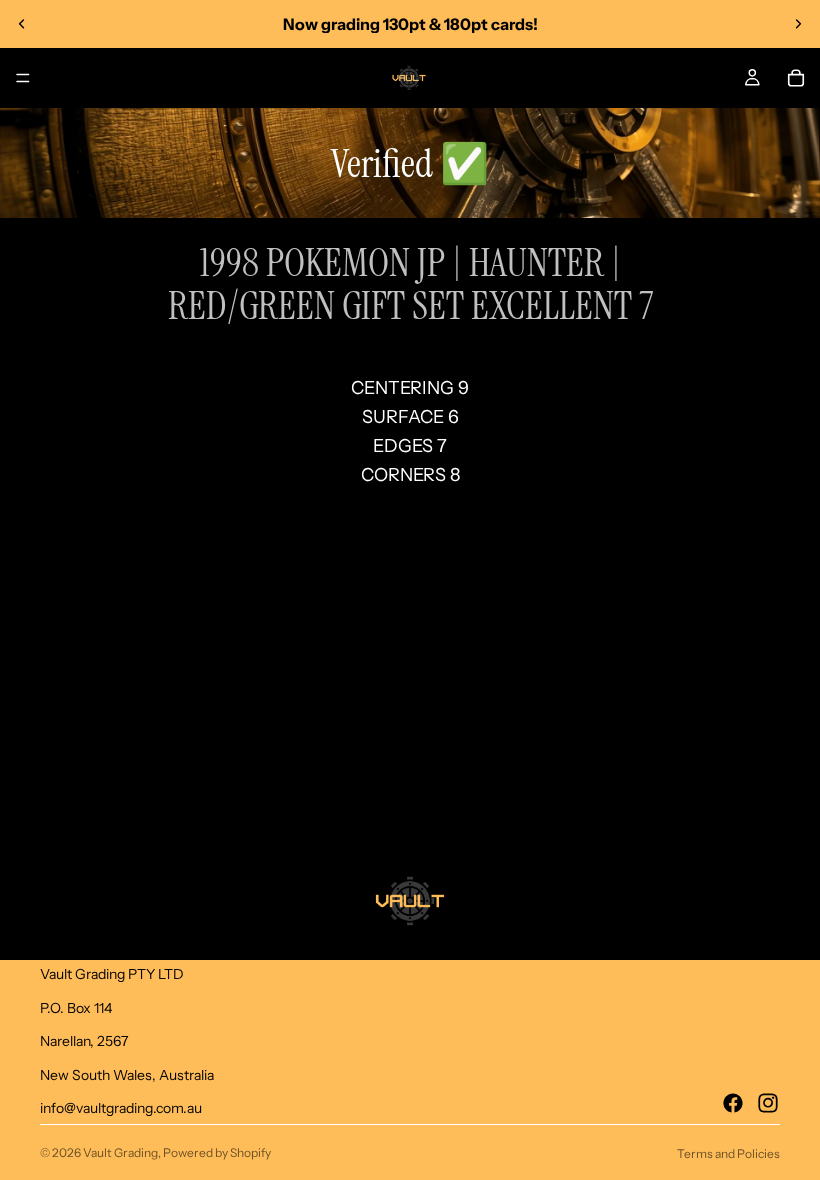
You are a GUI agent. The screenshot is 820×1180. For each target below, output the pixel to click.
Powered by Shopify (217, 1152)
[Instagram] (768, 1103)
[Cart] (796, 78)
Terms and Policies (728, 1153)
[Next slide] (798, 24)
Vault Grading (120, 1152)
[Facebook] (733, 1103)
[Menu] (23, 78)
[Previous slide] (22, 24)
